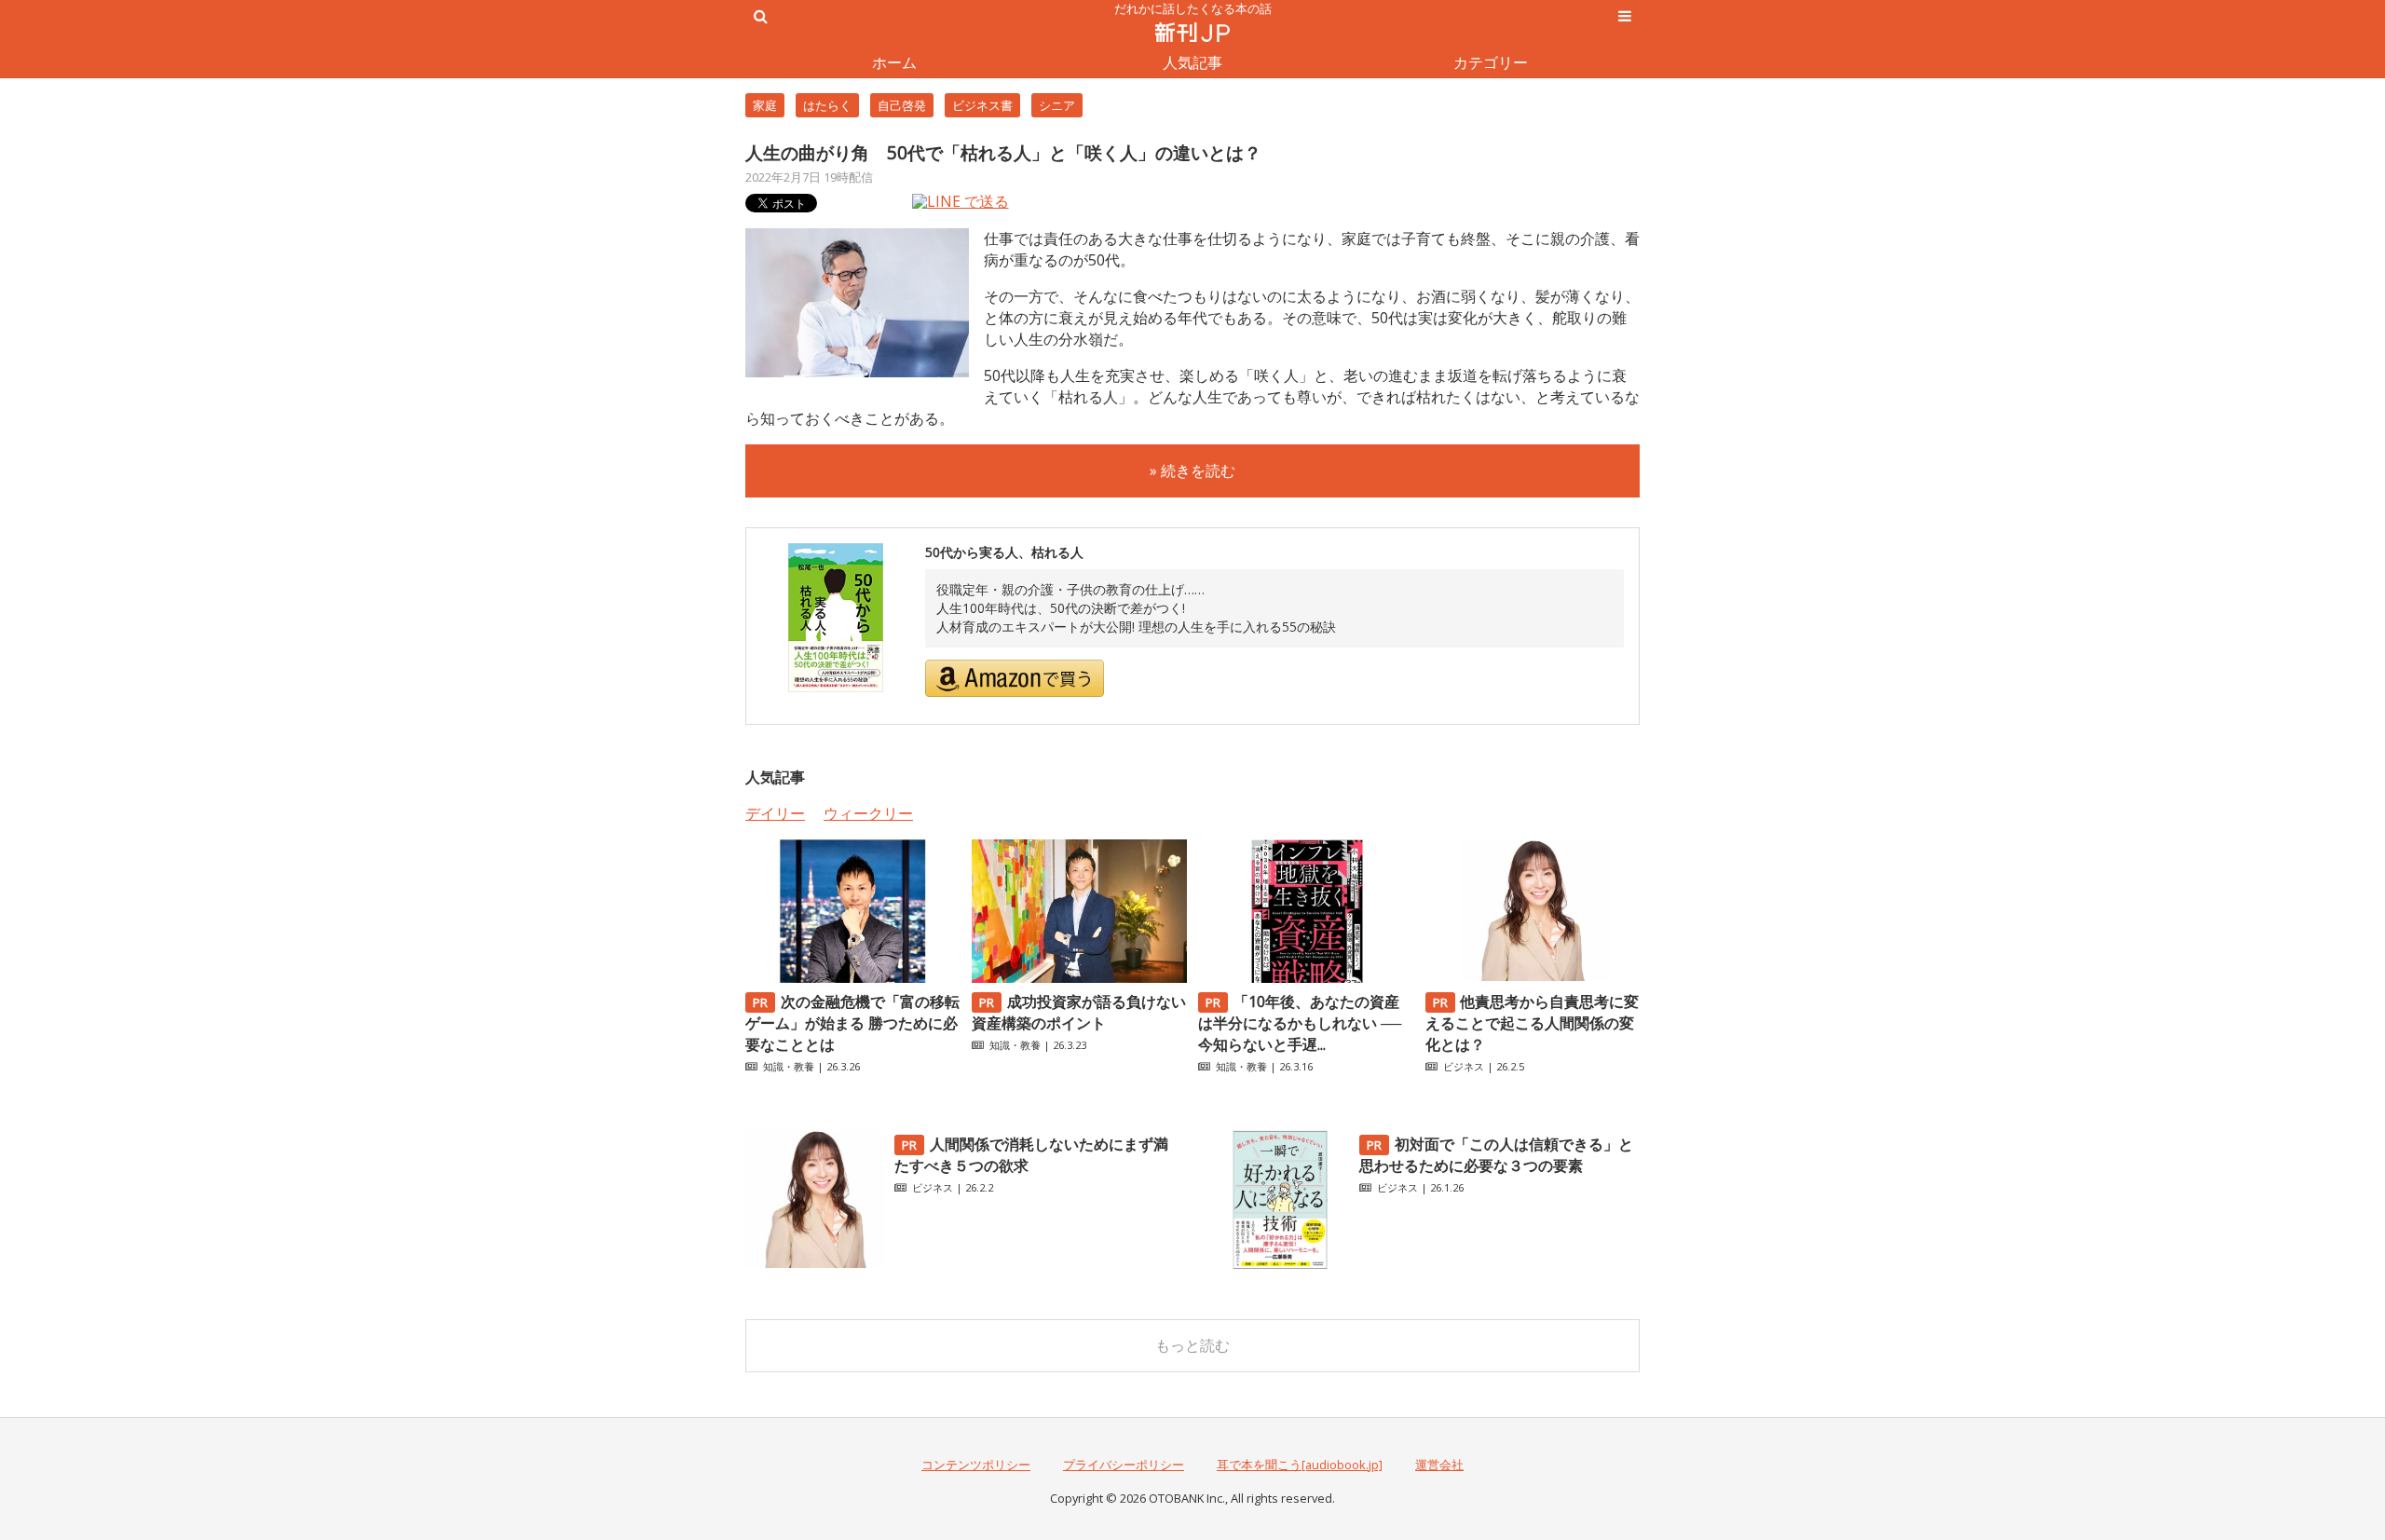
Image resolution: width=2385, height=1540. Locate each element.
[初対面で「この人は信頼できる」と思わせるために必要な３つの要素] (1280, 1264)
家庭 (765, 105)
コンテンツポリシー (976, 1465)
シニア (1057, 105)
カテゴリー (1491, 62)
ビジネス (1464, 1066)
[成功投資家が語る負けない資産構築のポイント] (1079, 977)
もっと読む (1192, 1345)
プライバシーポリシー (1124, 1465)
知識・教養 (789, 1066)
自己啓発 (902, 105)
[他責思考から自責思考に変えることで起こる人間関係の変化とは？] (1533, 977)
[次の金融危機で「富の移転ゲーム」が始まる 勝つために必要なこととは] (852, 977)
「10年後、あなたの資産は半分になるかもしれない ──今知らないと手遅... (1300, 1023)
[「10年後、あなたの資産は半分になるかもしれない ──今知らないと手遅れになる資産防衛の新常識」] (1305, 977)
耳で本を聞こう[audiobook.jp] (1300, 1465)
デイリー (775, 813)
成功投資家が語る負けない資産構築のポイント (1079, 1012)
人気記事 (1192, 62)
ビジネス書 (982, 105)
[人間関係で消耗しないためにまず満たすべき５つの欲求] (815, 1264)
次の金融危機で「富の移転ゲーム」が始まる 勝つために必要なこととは (852, 1023)
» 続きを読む (1192, 470)
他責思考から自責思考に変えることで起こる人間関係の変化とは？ (1533, 1023)
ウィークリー (868, 813)
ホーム (894, 62)
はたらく (827, 105)
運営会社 (1439, 1465)
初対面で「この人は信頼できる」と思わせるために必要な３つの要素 (1496, 1155)
